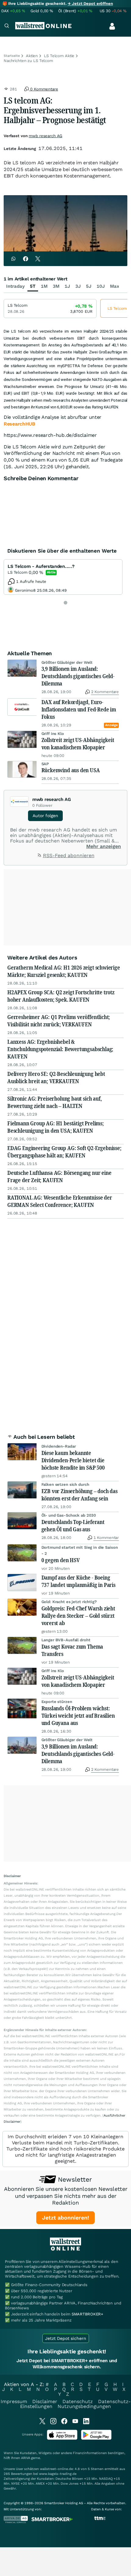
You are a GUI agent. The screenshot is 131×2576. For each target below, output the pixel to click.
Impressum (14, 2401)
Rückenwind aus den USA (71, 770)
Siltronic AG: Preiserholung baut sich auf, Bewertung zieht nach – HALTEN (54, 1102)
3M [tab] (56, 286)
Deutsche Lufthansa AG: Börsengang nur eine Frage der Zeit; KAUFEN (59, 1176)
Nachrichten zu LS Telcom (28, 61)
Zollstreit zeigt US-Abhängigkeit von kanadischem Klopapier (78, 744)
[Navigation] (7, 26)
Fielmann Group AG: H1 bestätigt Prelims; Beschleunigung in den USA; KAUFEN (56, 1127)
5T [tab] (33, 286)
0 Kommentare (43, 89)
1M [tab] (44, 286)
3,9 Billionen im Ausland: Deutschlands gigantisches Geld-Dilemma (78, 676)
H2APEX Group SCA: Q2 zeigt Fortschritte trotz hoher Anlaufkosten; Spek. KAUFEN (61, 996)
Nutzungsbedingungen (84, 2406)
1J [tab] (67, 286)
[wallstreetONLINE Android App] (96, 2438)
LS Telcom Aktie (59, 56)
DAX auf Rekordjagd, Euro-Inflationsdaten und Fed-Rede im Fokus (79, 709)
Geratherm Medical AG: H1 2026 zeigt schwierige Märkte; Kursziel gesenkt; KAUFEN (64, 971)
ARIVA (26, 2458)
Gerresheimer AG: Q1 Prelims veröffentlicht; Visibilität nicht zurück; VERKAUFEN (59, 1021)
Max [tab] (115, 286)
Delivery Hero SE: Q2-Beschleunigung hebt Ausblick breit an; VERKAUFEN (56, 1077)
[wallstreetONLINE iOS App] (62, 2438)
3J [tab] (78, 286)
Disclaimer (45, 2401)
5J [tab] (89, 286)
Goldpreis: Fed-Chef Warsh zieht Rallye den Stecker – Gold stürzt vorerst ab (78, 1616)
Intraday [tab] (15, 286)
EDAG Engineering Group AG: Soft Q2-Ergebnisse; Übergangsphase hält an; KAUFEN (64, 1152)
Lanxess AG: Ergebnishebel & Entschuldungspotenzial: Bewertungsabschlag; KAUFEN (60, 1049)
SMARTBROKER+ (87, 2314)
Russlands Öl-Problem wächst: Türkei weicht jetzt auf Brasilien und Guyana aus (78, 1716)
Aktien (32, 56)
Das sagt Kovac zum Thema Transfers (72, 1650)
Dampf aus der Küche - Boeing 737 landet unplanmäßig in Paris (78, 1581)
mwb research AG (45, 136)
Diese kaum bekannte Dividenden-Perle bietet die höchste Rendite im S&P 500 (73, 1460)
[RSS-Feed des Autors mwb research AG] (40, 856)
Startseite (12, 56)
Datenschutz (78, 2401)
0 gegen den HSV (61, 1560)
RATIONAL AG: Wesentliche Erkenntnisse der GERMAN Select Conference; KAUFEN (60, 1201)
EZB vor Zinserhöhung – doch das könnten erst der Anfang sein (80, 1495)
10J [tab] (101, 286)
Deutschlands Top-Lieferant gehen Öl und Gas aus (73, 1526)
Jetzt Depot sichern (66, 2338)
